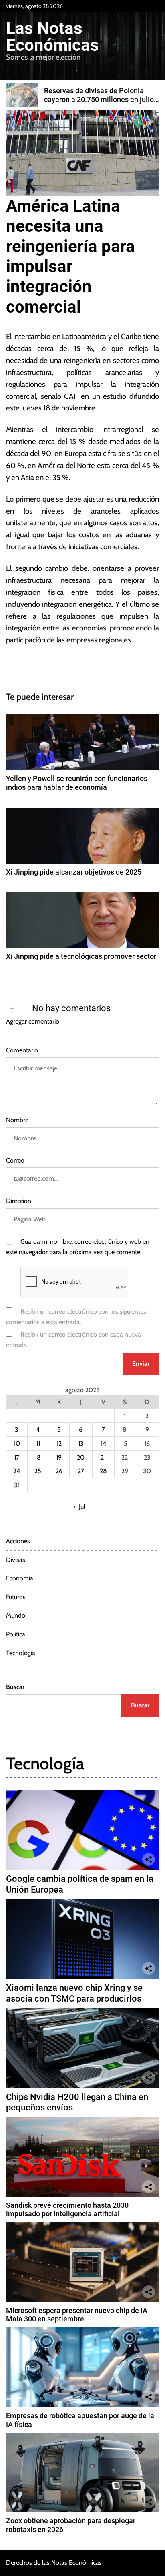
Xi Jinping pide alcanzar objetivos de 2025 (74, 872)
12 (59, 1443)
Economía (20, 1578)
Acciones (18, 1541)
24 (17, 1471)
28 (103, 1471)
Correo (15, 1160)
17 (17, 1457)
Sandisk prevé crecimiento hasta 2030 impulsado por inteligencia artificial (67, 2210)
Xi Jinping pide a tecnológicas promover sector (81, 956)
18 (38, 1457)
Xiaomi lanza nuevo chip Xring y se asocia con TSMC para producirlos (74, 1993)
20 (81, 1457)
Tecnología (21, 1653)
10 (17, 1443)
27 (81, 1471)
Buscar (15, 1687)
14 (103, 1443)
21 (103, 1457)
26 (59, 1471)
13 (81, 1443)
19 (59, 1457)
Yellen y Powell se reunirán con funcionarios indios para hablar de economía (77, 783)
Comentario (22, 1050)
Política (16, 1634)
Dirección (19, 1201)
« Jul (79, 1507)
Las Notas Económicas (52, 37)
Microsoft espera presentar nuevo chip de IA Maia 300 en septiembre (77, 2315)
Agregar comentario (33, 1021)
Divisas (16, 1560)
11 (38, 1443)
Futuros (16, 1597)
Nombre (17, 1120)
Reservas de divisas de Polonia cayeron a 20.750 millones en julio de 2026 (99, 99)
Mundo (16, 1615)
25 (38, 1471)
